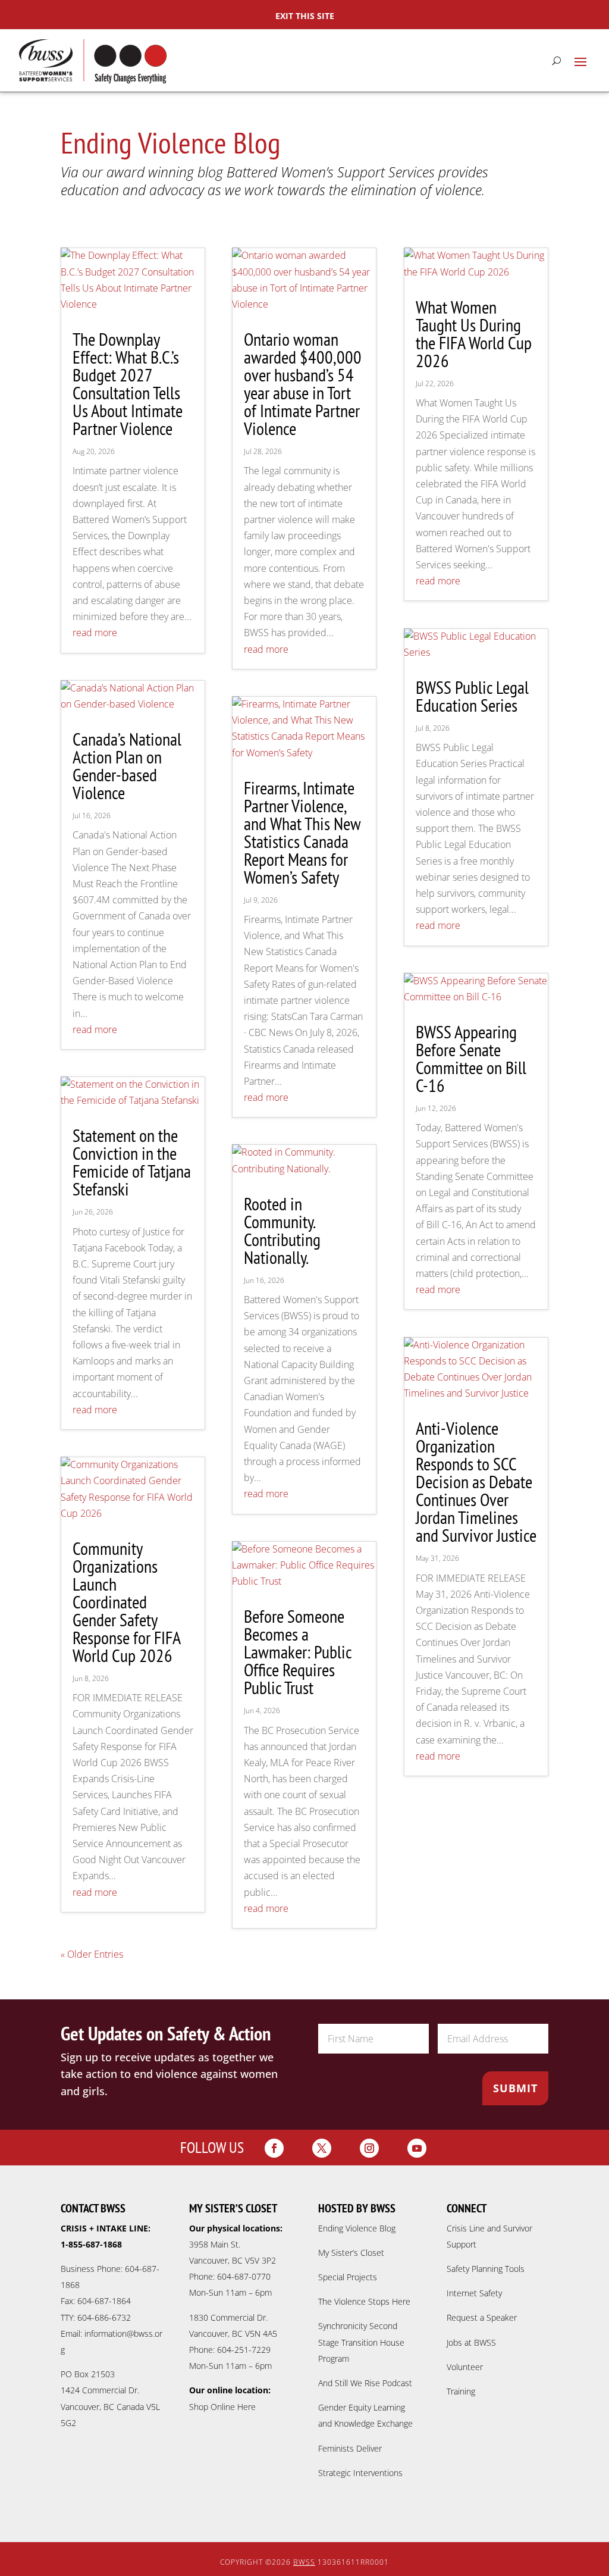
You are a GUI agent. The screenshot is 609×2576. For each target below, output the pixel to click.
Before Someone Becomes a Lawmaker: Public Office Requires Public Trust (298, 1652)
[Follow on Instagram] (369, 2148)
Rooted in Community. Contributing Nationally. (282, 1230)
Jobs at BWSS (471, 2342)
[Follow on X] (322, 2148)
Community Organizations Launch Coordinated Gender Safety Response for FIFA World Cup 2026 (126, 1602)
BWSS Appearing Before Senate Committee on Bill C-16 (471, 1058)
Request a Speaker (482, 2317)
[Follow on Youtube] (417, 2148)
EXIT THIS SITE (305, 16)
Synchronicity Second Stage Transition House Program (361, 2342)
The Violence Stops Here (364, 2301)
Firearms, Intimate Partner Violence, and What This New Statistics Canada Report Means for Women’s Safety (302, 832)
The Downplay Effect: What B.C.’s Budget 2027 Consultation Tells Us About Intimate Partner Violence (128, 384)
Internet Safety (474, 2293)
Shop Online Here (222, 2407)
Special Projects (348, 2277)
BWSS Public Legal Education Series (472, 696)
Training (461, 2391)
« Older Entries (92, 1954)
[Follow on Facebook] (274, 2148)
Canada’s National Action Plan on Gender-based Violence (127, 766)
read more (95, 633)
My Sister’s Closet (351, 2253)
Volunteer (465, 2367)
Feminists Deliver (350, 2448)
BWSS (304, 2562)
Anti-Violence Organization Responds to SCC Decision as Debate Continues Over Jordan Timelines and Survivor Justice (476, 1481)
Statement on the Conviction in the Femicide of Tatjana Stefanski (132, 1162)
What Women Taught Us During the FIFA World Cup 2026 (474, 334)
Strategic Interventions (360, 2473)
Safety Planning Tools (486, 2269)
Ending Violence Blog (357, 2228)
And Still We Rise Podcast (365, 2383)
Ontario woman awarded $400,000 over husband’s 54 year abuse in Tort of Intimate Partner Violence (303, 384)
